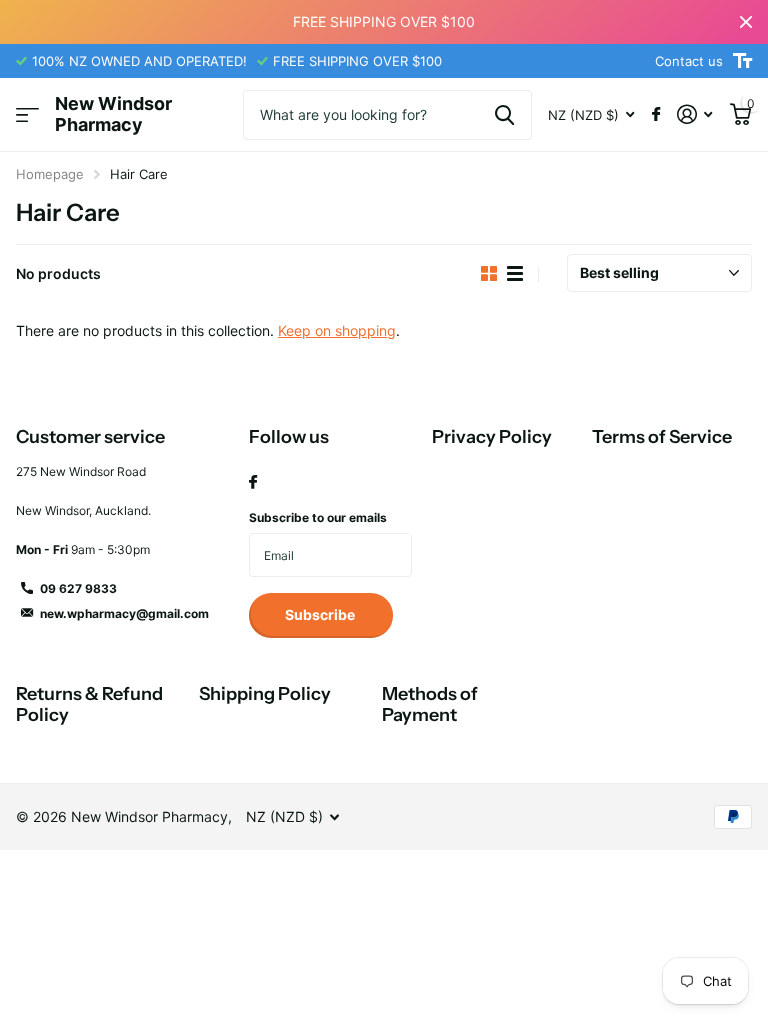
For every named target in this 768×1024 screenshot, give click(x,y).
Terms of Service (662, 437)
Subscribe (321, 614)
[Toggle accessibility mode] (742, 61)
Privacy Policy (492, 437)
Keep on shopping (337, 330)
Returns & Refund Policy (89, 704)
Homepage (50, 174)
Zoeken (504, 115)
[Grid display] (489, 274)
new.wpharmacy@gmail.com (124, 613)
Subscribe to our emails (318, 517)
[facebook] (253, 483)
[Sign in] (694, 114)
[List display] (515, 274)
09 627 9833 (78, 588)
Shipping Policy (265, 694)
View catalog (27, 115)
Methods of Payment (430, 704)
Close (746, 22)
